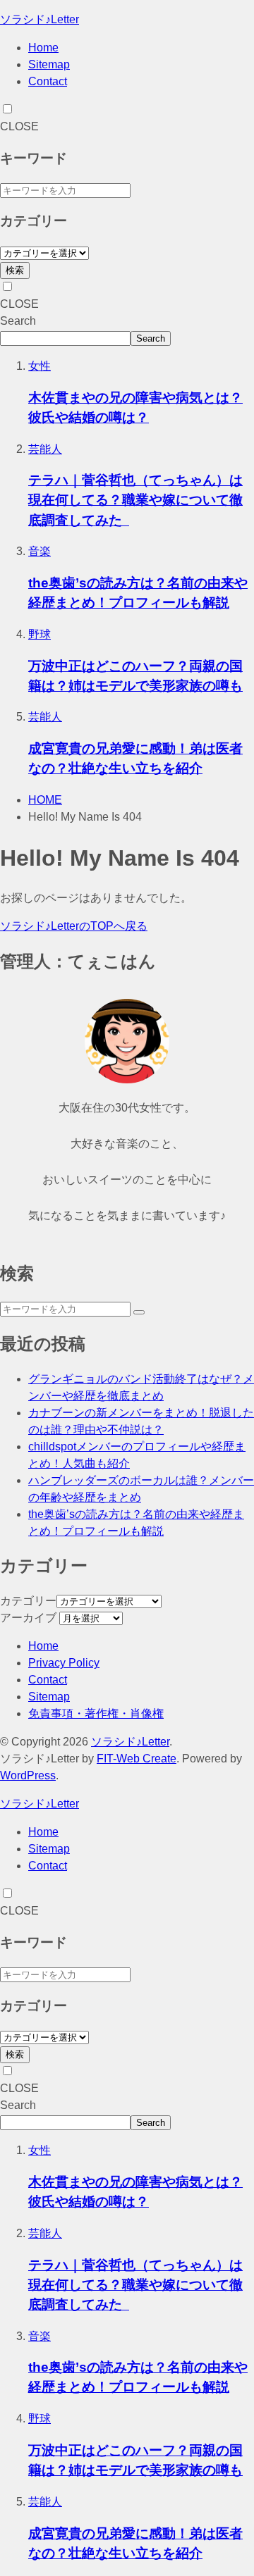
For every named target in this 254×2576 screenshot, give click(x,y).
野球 (40, 634)
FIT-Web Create (137, 1759)
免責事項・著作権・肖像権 (96, 1713)
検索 (15, 270)
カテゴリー (28, 1601)
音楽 (40, 551)
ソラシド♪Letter (40, 19)
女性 (40, 366)
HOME (45, 800)
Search (18, 321)
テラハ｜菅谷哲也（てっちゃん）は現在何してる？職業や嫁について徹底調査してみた (135, 500)
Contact (48, 81)
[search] (139, 1312)
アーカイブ (28, 1618)
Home (43, 48)
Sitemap (49, 64)
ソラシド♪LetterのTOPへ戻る (74, 926)
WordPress (28, 1775)
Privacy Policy (64, 1663)
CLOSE (19, 126)
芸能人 (45, 449)
